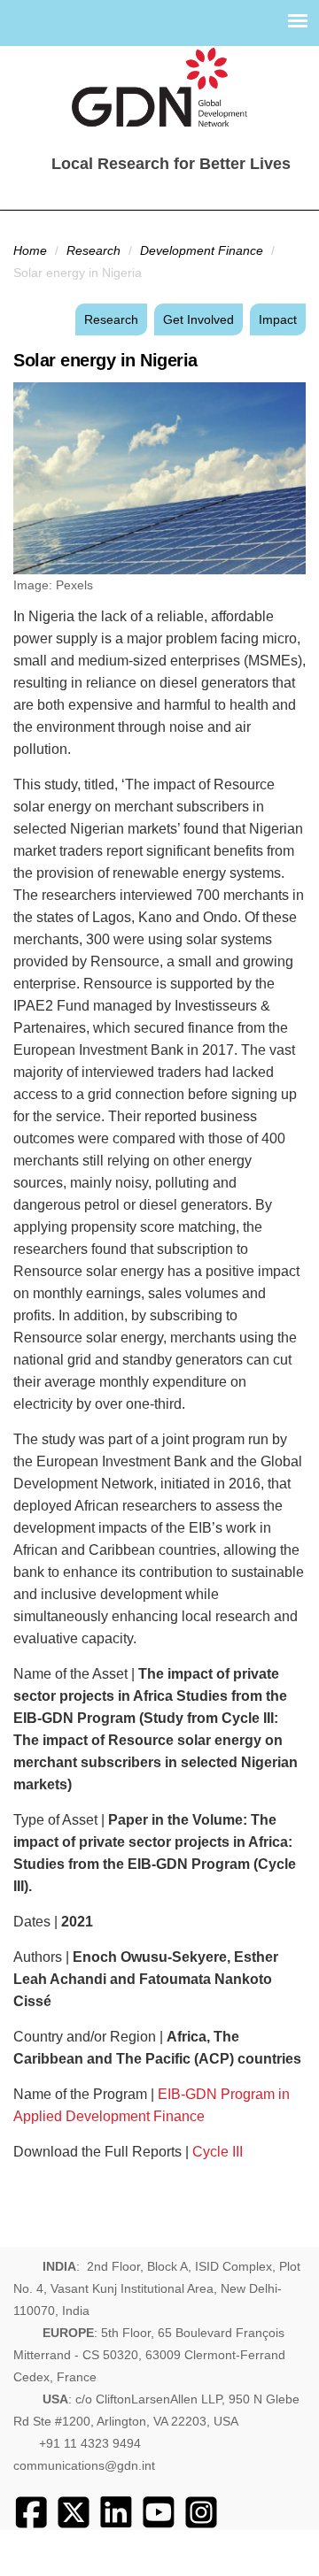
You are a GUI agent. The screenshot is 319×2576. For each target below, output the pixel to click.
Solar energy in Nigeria (105, 360)
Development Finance (202, 250)
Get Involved (198, 319)
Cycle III (218, 2152)
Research (93, 250)
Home (30, 250)
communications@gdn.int (84, 2465)
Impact (278, 319)
